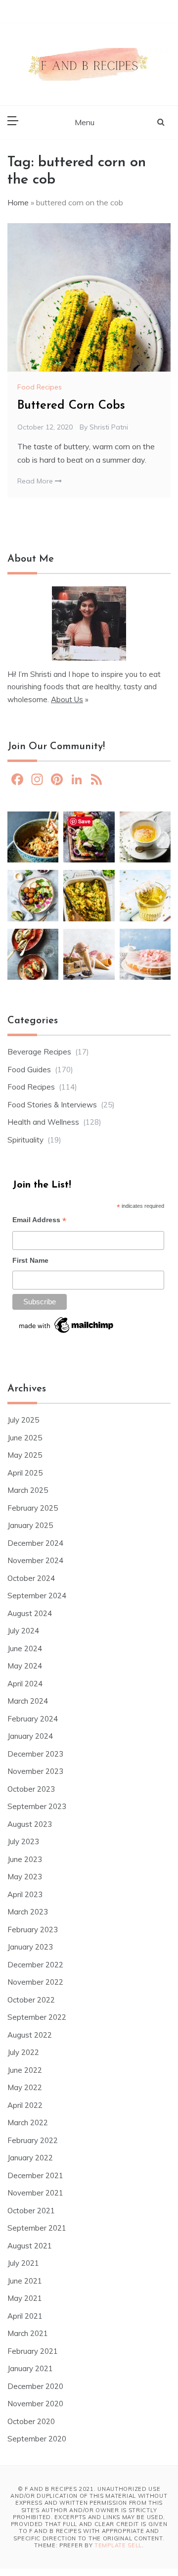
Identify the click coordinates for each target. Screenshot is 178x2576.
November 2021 (35, 2193)
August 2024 (30, 1613)
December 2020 (35, 2386)
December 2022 (35, 1965)
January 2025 (30, 1525)
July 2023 (23, 1841)
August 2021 (30, 2246)
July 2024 (23, 1631)
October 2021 (31, 2211)
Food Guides (29, 1070)
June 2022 (25, 2070)
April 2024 (25, 1684)
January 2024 (30, 1736)
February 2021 (33, 2351)
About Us (67, 699)
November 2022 (35, 1982)
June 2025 (25, 1438)
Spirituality (25, 1140)
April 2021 (25, 2316)
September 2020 (37, 2439)
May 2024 (25, 1666)
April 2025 (25, 1473)
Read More (36, 481)
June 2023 (25, 1859)
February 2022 (33, 2140)
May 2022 (25, 2087)
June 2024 (25, 1648)
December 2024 (35, 1543)
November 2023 (35, 1771)
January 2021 (30, 2368)
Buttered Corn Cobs (71, 406)
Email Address (39, 1221)
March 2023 (28, 1912)
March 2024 (28, 1701)
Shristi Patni (109, 427)
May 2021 (25, 2298)
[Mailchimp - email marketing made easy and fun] (67, 1328)
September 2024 (37, 1596)
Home (18, 202)
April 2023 (25, 1894)
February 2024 (33, 1719)
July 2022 (23, 2052)
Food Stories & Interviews (52, 1105)
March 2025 (28, 1490)
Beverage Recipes (39, 1052)
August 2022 (30, 2035)
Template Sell (118, 2545)
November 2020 (35, 2404)
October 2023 (31, 1789)
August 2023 (30, 1824)
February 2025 (33, 1508)
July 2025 (23, 1420)
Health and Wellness (43, 1122)
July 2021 (23, 2263)
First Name (30, 1260)
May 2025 (25, 1455)
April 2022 (25, 2105)
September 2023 (37, 1806)
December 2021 (35, 2175)
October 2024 (31, 1578)
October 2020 (31, 2421)
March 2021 (28, 2333)
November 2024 (35, 1560)
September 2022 (37, 2017)
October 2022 (31, 2000)
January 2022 (30, 2158)
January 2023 (30, 1947)
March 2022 (28, 2123)
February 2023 (33, 1930)
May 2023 (25, 1877)
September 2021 (37, 2228)
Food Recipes (40, 387)
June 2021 (25, 2281)
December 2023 (35, 1754)
